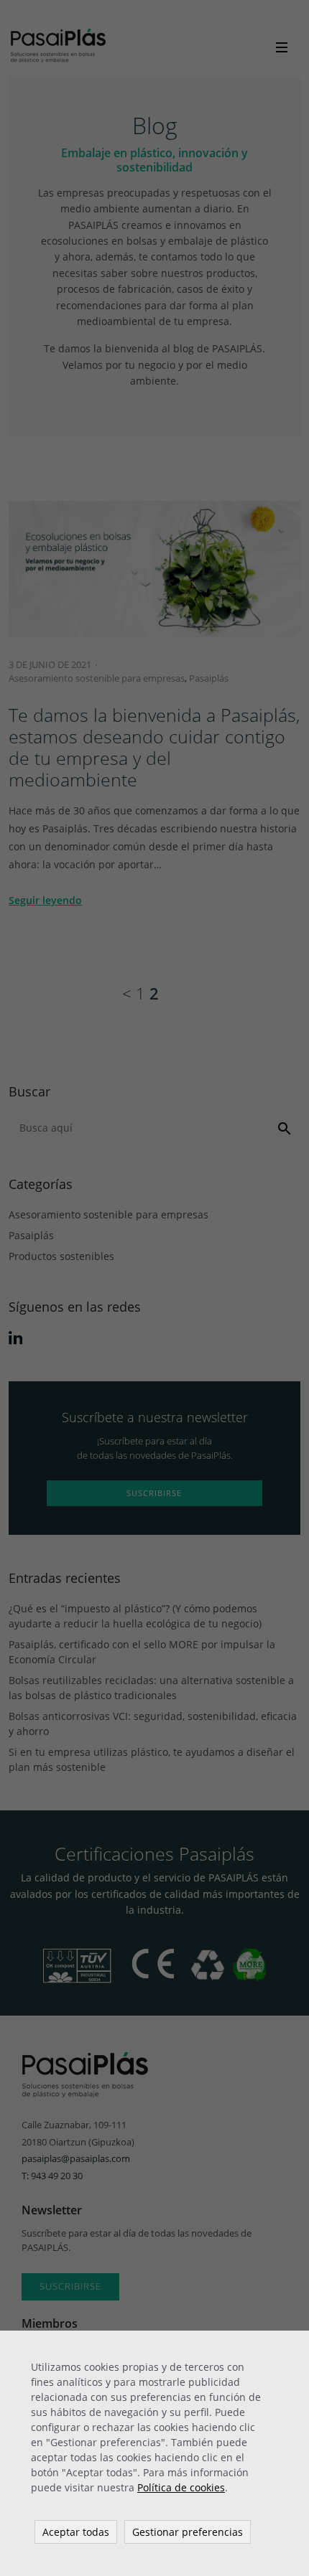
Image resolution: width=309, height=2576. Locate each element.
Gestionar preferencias (188, 2532)
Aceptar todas (76, 2532)
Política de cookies (181, 2487)
